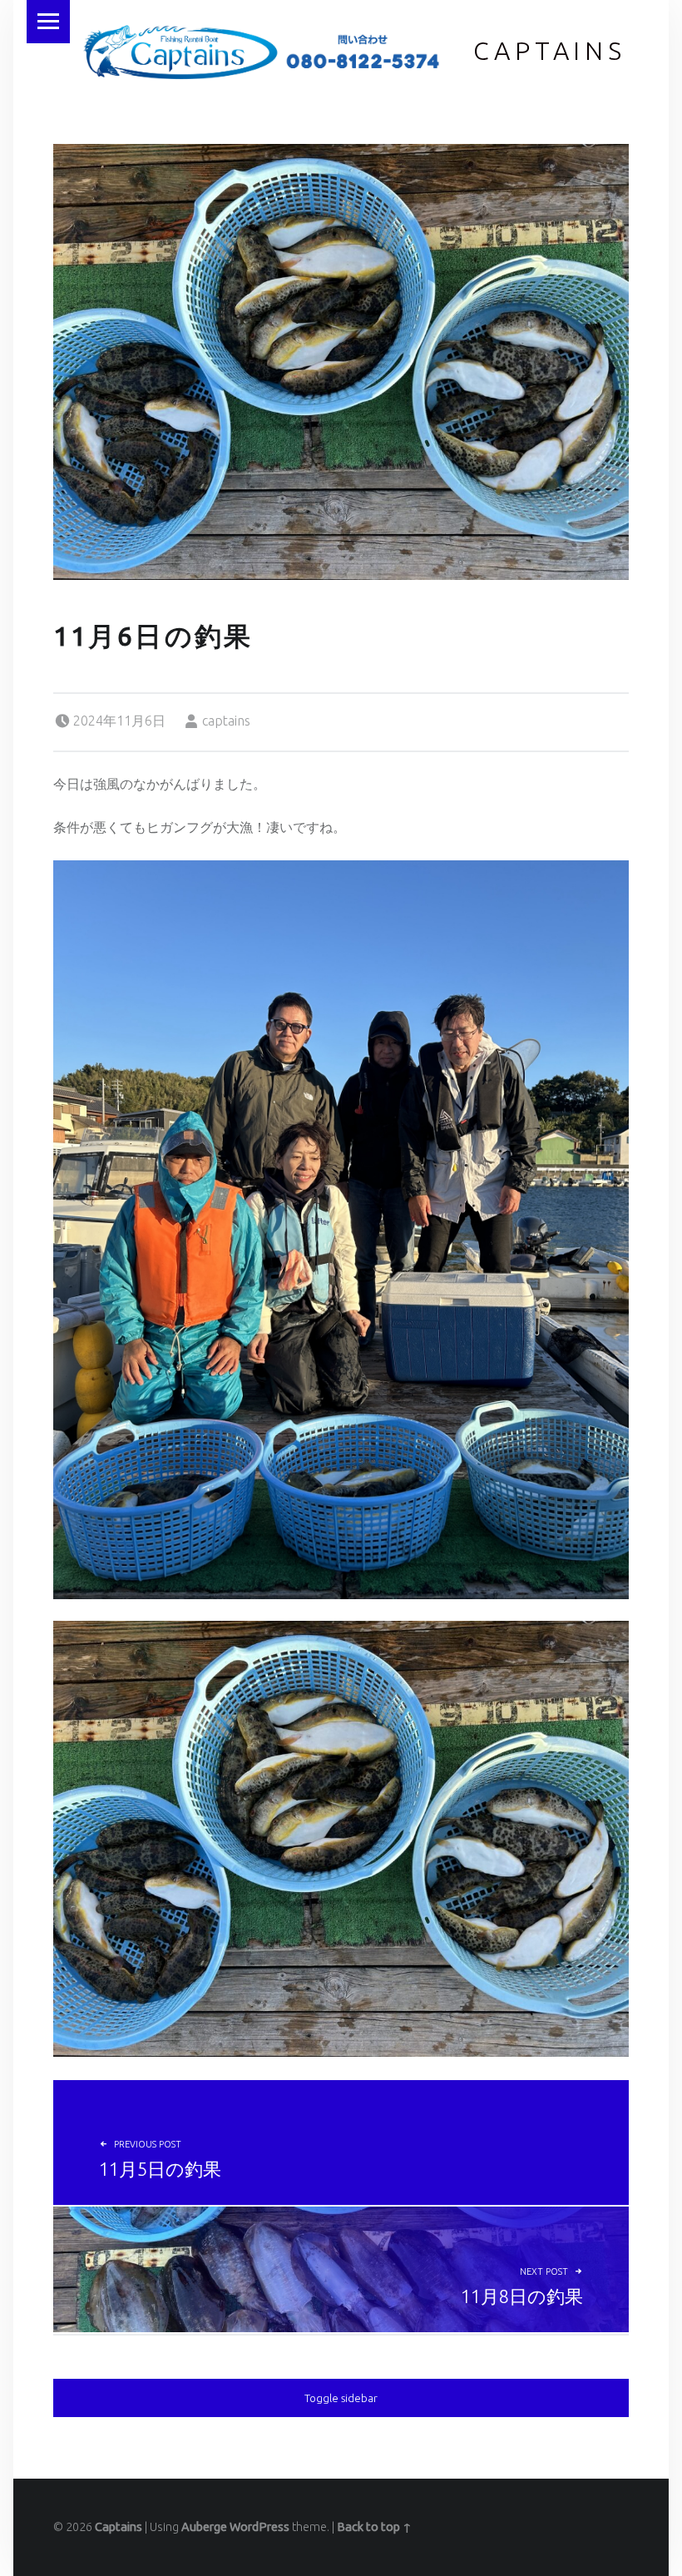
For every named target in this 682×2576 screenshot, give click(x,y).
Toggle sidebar (341, 2398)
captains (226, 721)
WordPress (259, 2527)
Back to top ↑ (374, 2527)
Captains (550, 51)
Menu (48, 22)
